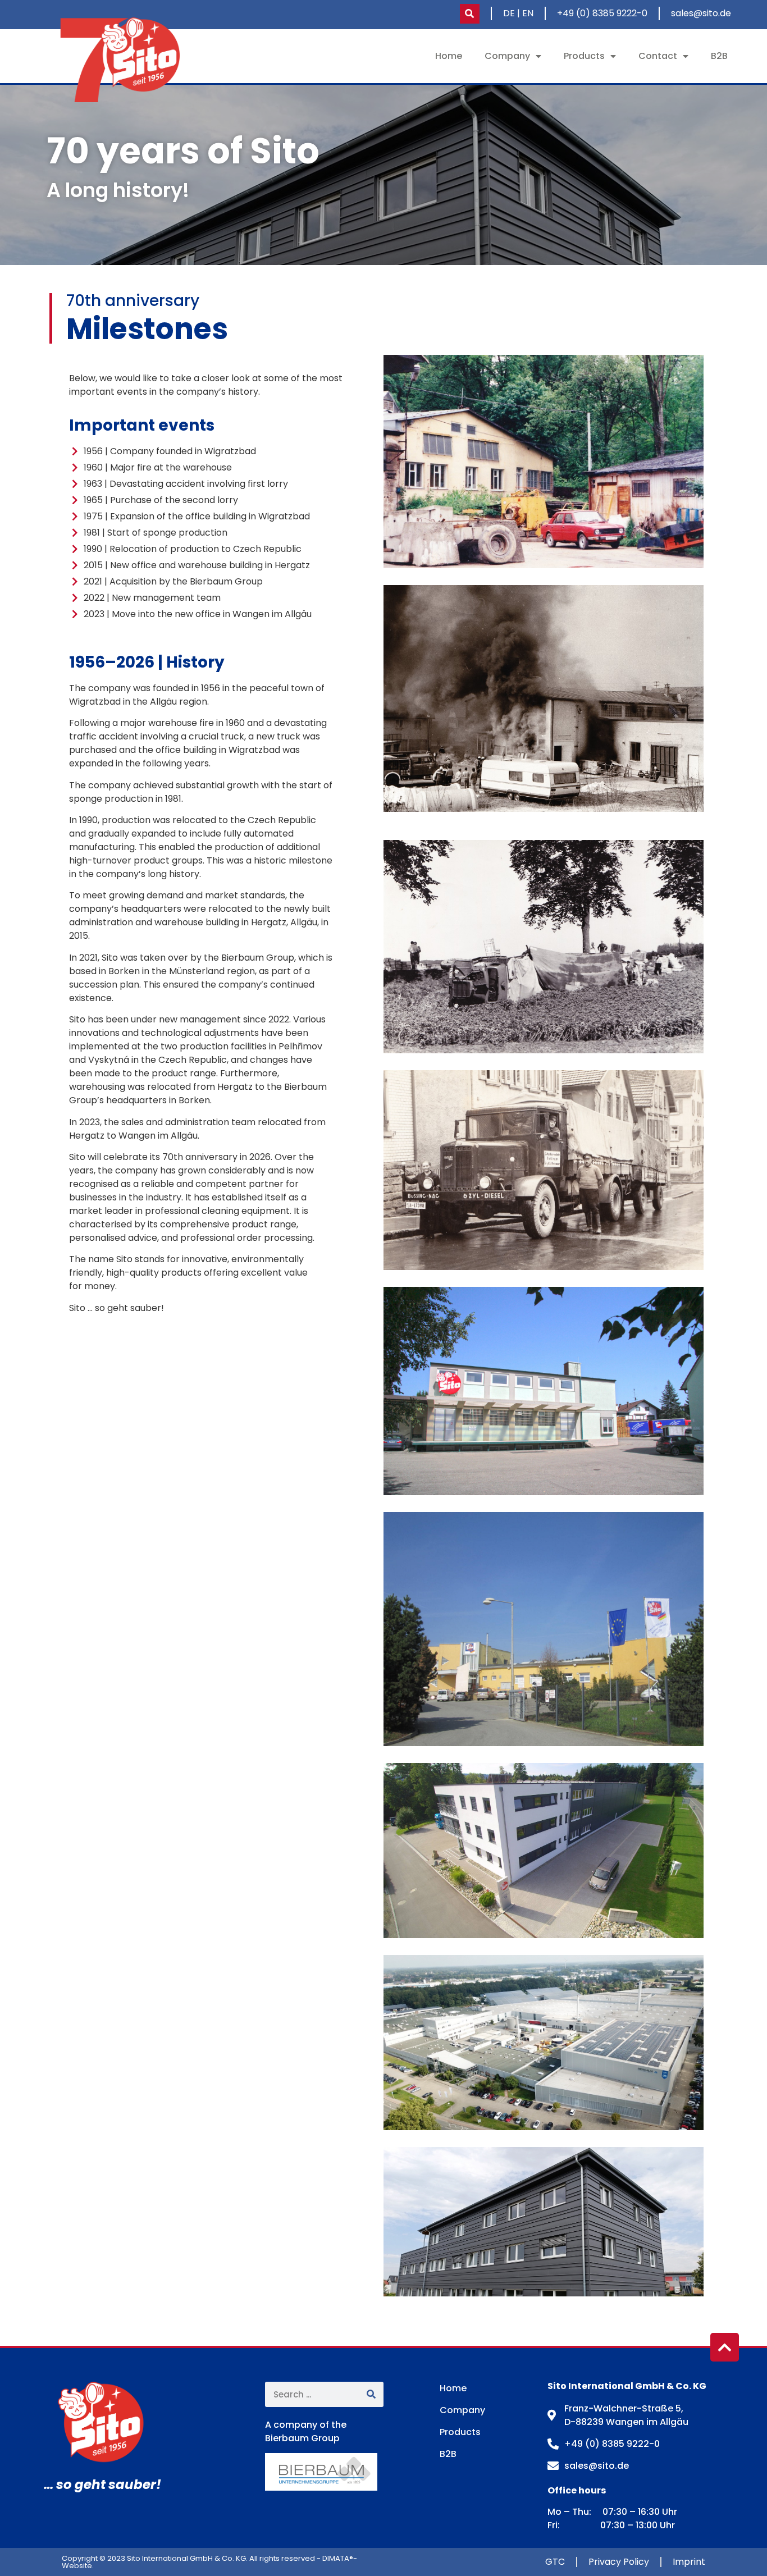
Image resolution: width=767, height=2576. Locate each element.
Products (584, 56)
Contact (658, 56)
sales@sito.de (701, 13)
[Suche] (371, 2394)
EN (528, 13)
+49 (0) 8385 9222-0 (602, 13)
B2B (719, 56)
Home (449, 56)
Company (507, 56)
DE (509, 13)
